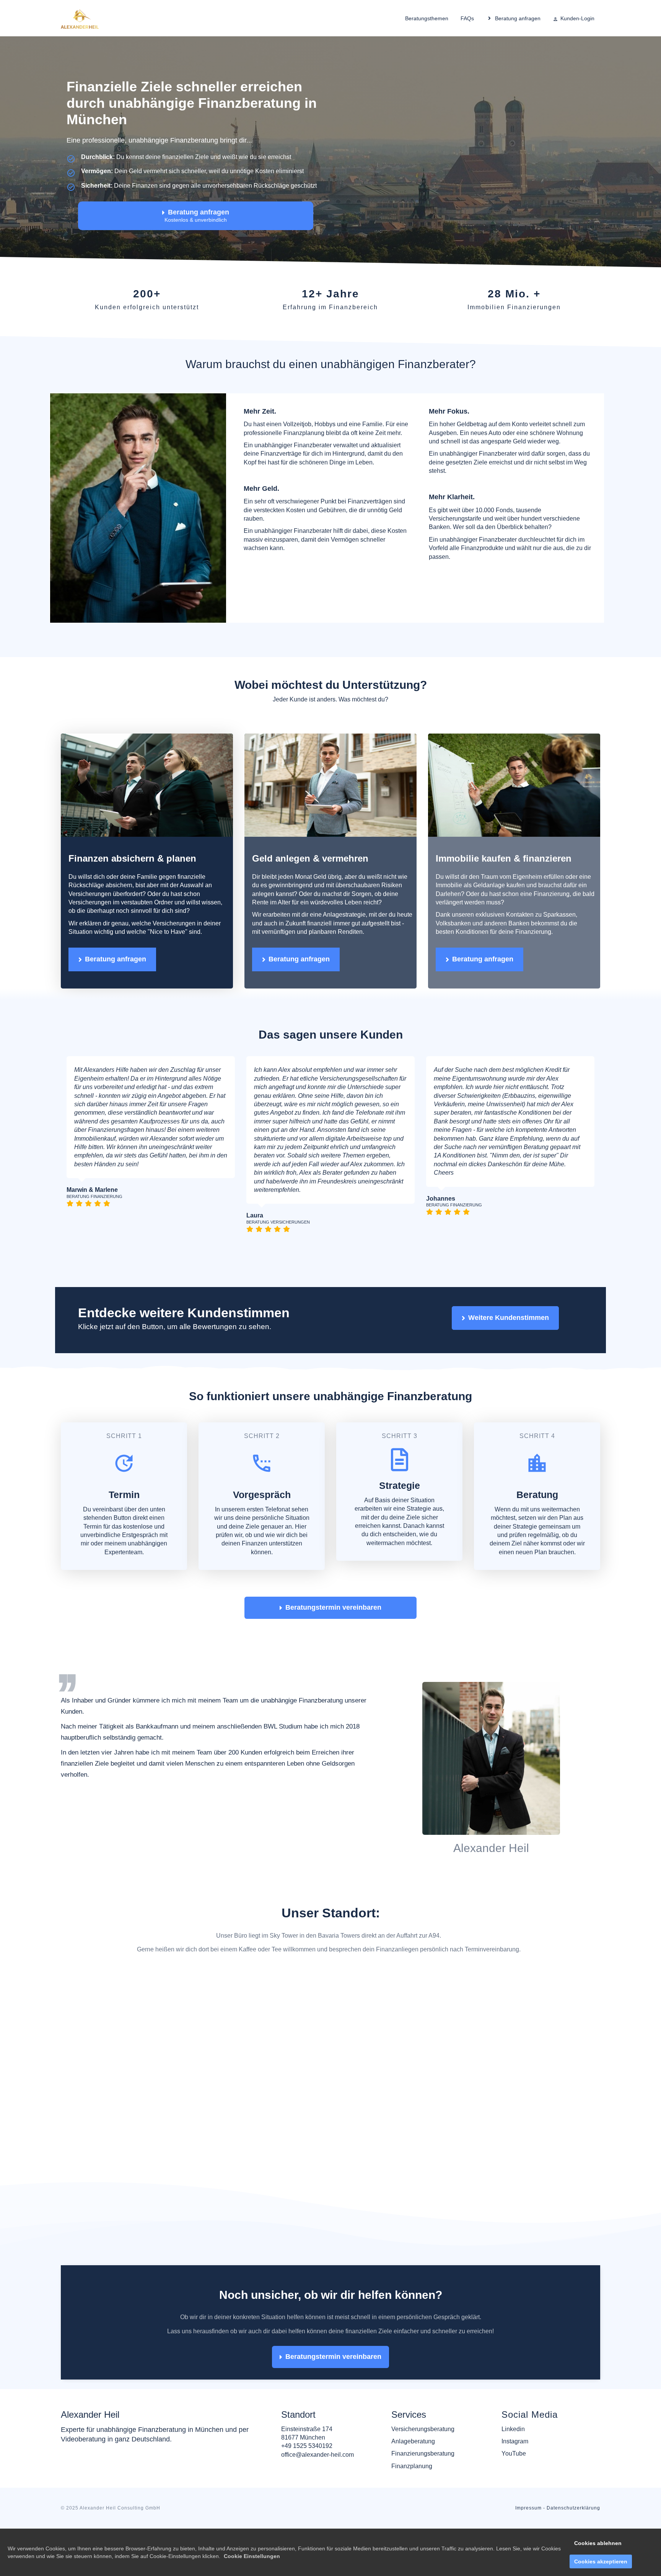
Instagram (515, 2410)
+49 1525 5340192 (307, 2414)
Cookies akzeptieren (601, 2561)
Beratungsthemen (427, 18)
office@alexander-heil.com (317, 2423)
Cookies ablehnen (598, 2543)
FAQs (467, 18)
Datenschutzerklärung (573, 2477)
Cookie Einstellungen (252, 2556)
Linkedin (513, 2398)
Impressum (528, 2477)
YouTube (514, 2422)
